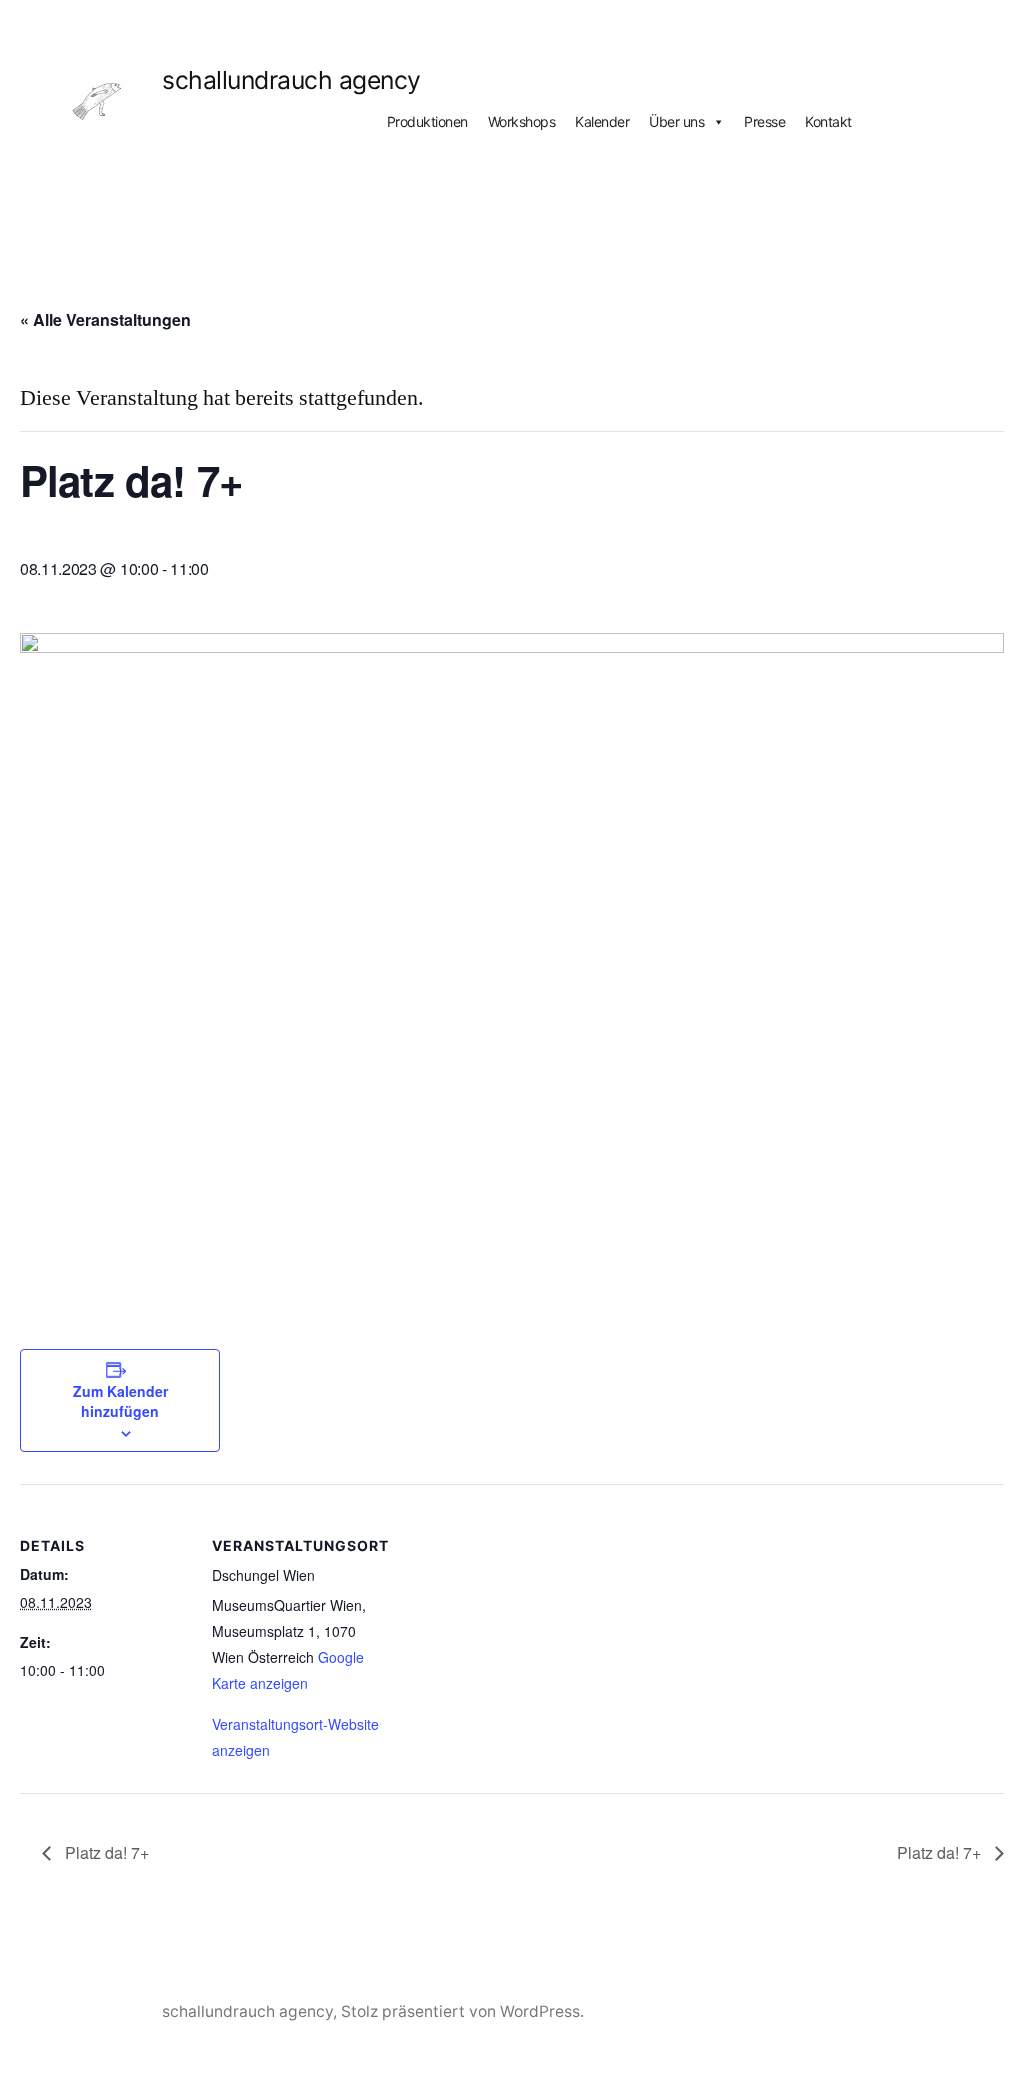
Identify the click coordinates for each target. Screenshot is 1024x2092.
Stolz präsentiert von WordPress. (462, 2011)
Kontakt (828, 121)
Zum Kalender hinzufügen (120, 1401)
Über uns (676, 121)
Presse (764, 121)
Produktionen (427, 121)
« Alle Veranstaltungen (105, 319)
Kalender (602, 121)
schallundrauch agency (291, 80)
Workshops (522, 121)
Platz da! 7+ (105, 1852)
